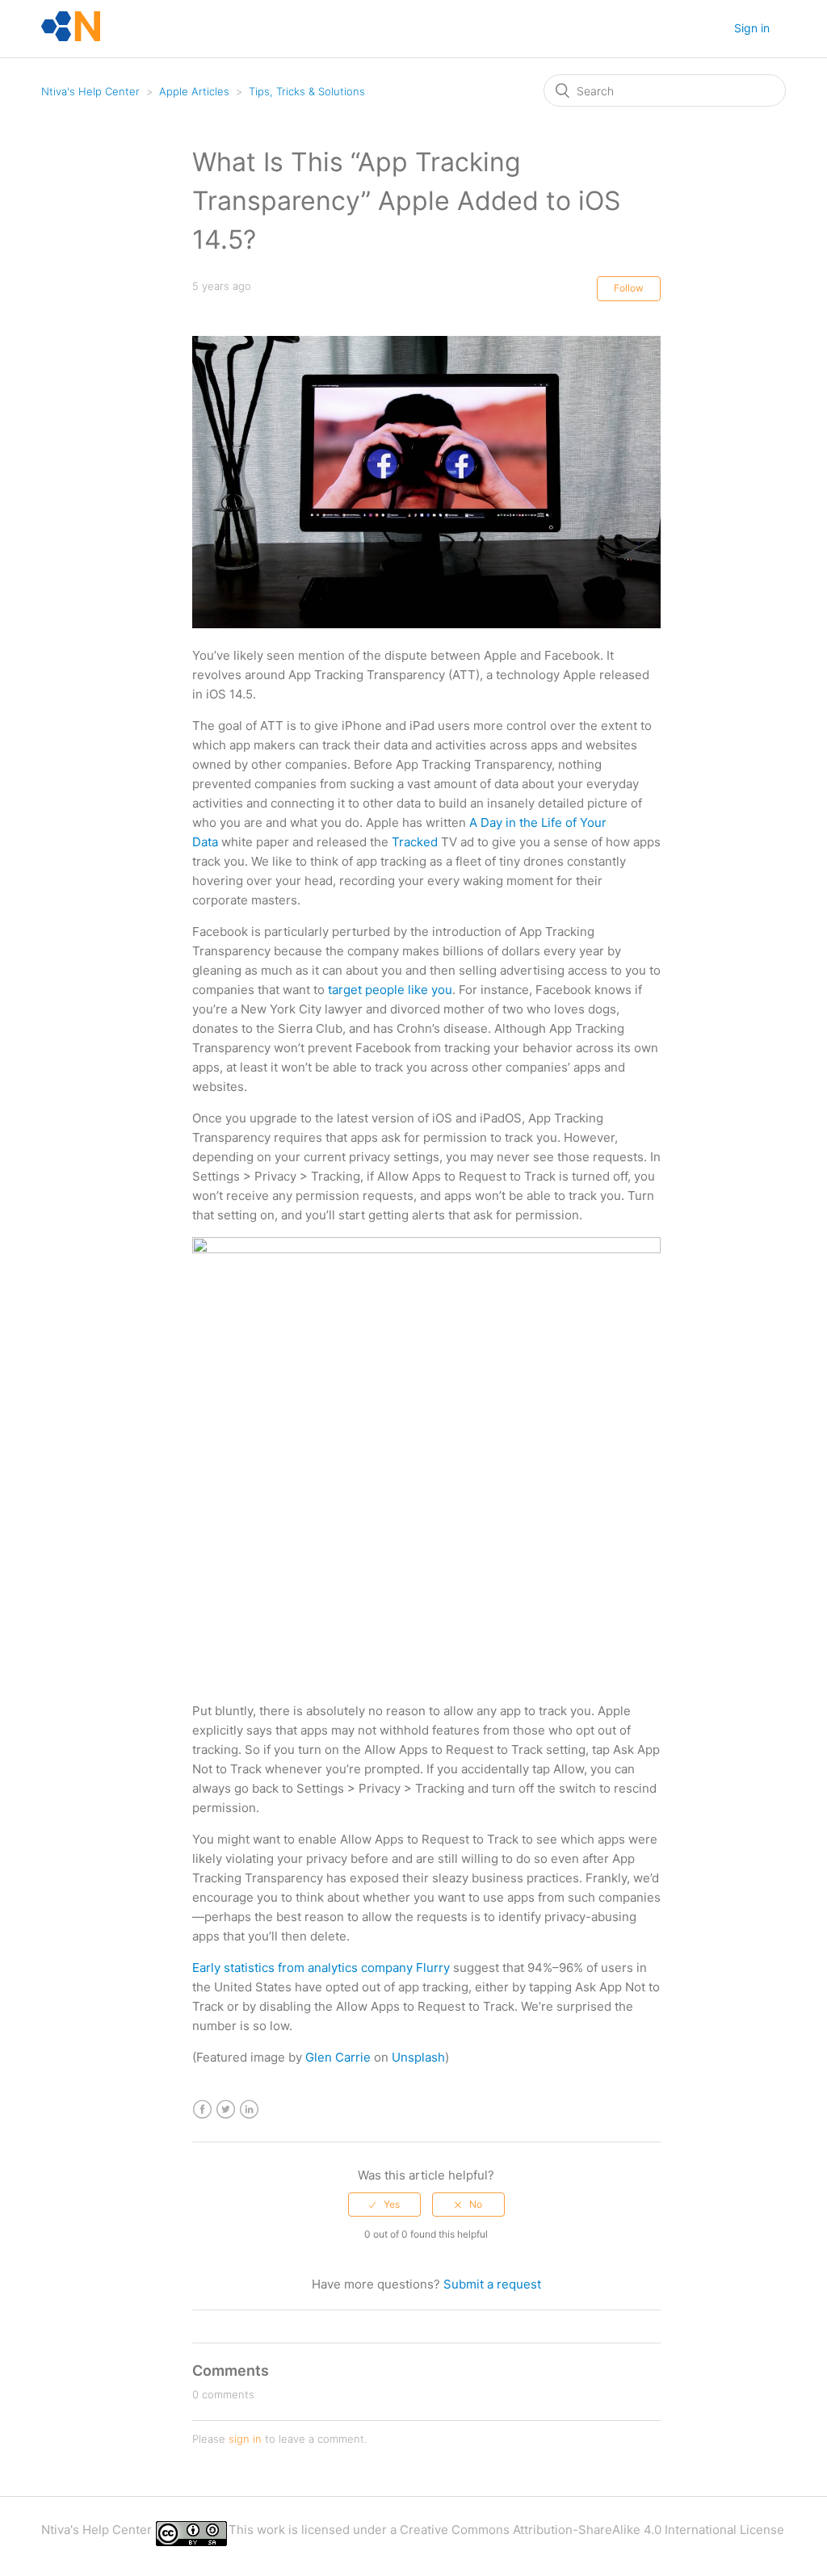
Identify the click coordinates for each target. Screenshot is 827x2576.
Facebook (202, 2110)
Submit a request (492, 2284)
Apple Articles (194, 91)
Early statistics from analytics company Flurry (321, 1968)
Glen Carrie (338, 2057)
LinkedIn (249, 2110)
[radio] (384, 2205)
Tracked (415, 842)
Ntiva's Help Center (90, 91)
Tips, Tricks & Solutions (307, 91)
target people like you (390, 990)
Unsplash (418, 2057)
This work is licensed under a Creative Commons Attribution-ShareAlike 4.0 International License (506, 2530)
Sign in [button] (752, 28)
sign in (245, 2439)
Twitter (226, 2110)
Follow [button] (629, 288)
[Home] (71, 37)
